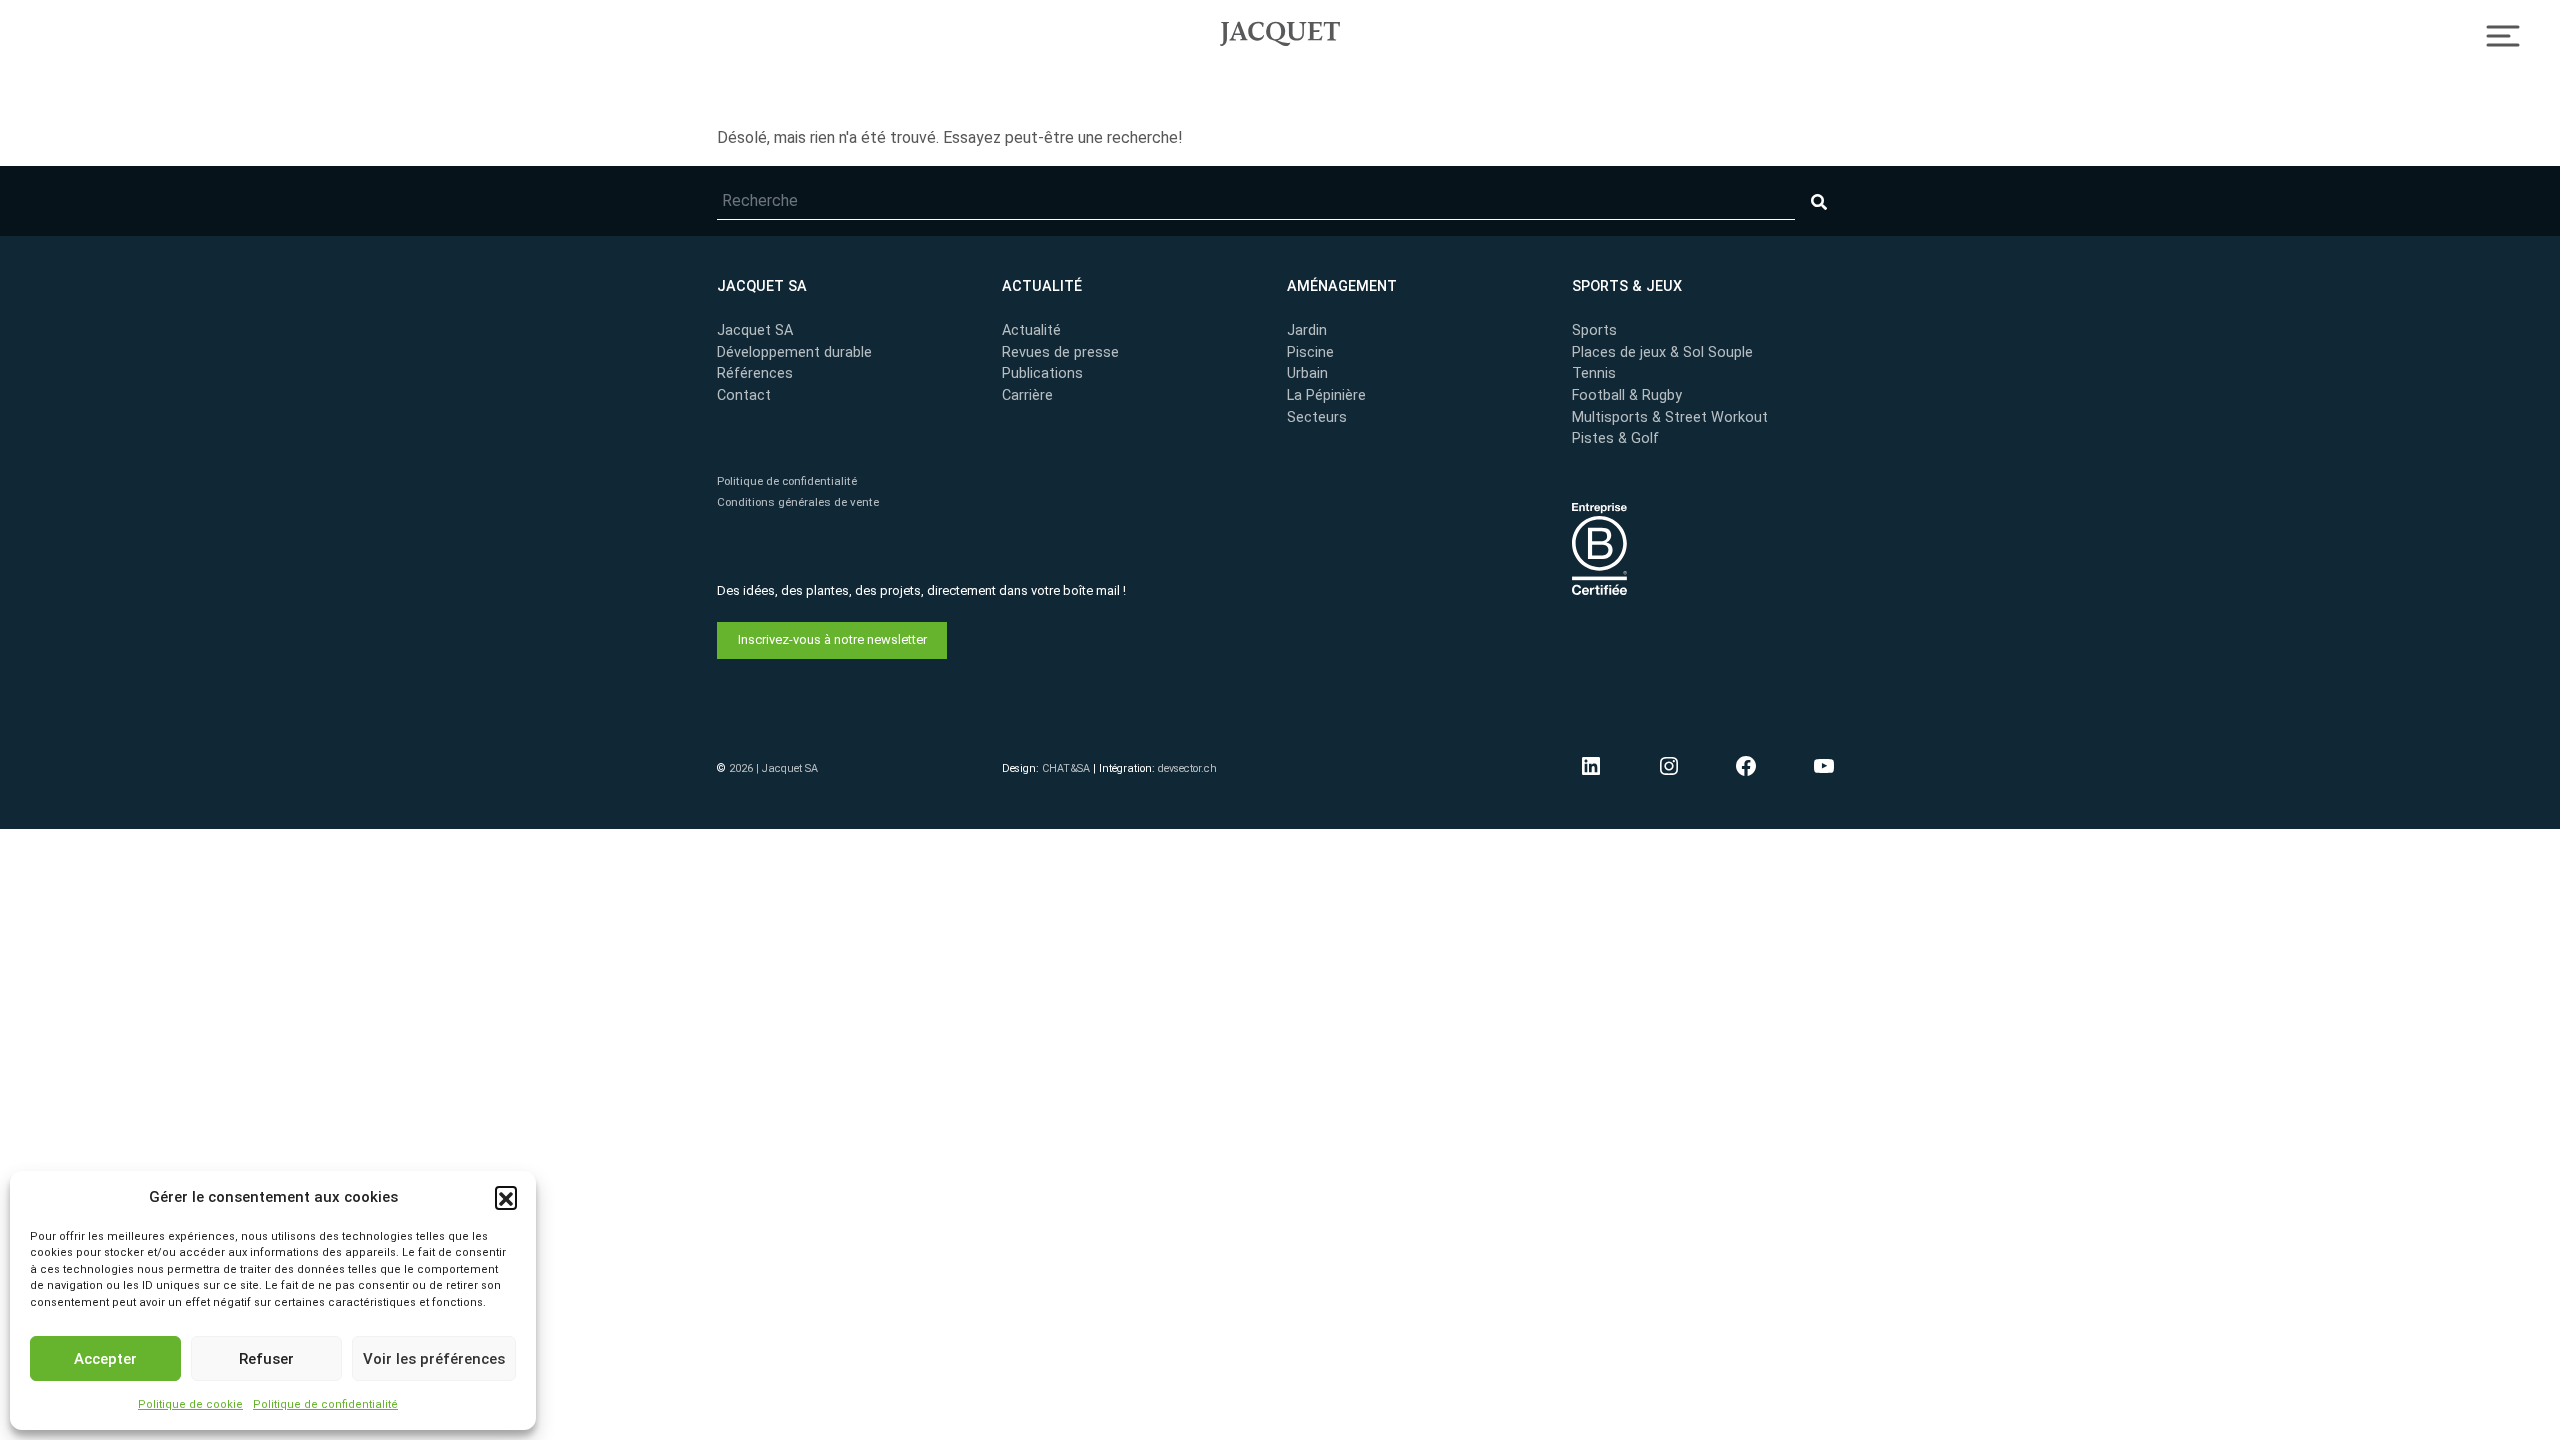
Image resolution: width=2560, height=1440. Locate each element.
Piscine (1310, 352)
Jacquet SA (1280, 31)
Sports (1594, 330)
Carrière (1027, 395)
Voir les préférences (434, 1359)
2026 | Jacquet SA (773, 768)
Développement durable (794, 352)
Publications (1042, 373)
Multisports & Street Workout (1670, 417)
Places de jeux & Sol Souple (1662, 352)
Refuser (266, 1359)
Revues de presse (1060, 352)
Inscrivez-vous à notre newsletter (832, 639)
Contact (744, 395)
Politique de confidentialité (325, 1404)
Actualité (1031, 330)
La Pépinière (1326, 395)
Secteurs (1317, 417)
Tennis (1594, 373)
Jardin (1307, 330)
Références (755, 373)
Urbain (1307, 373)
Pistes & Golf (1615, 438)
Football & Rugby (1627, 395)
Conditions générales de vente (798, 502)
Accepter (105, 1359)
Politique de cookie (190, 1404)
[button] (506, 1197)
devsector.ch (1187, 768)
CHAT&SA (1066, 768)
